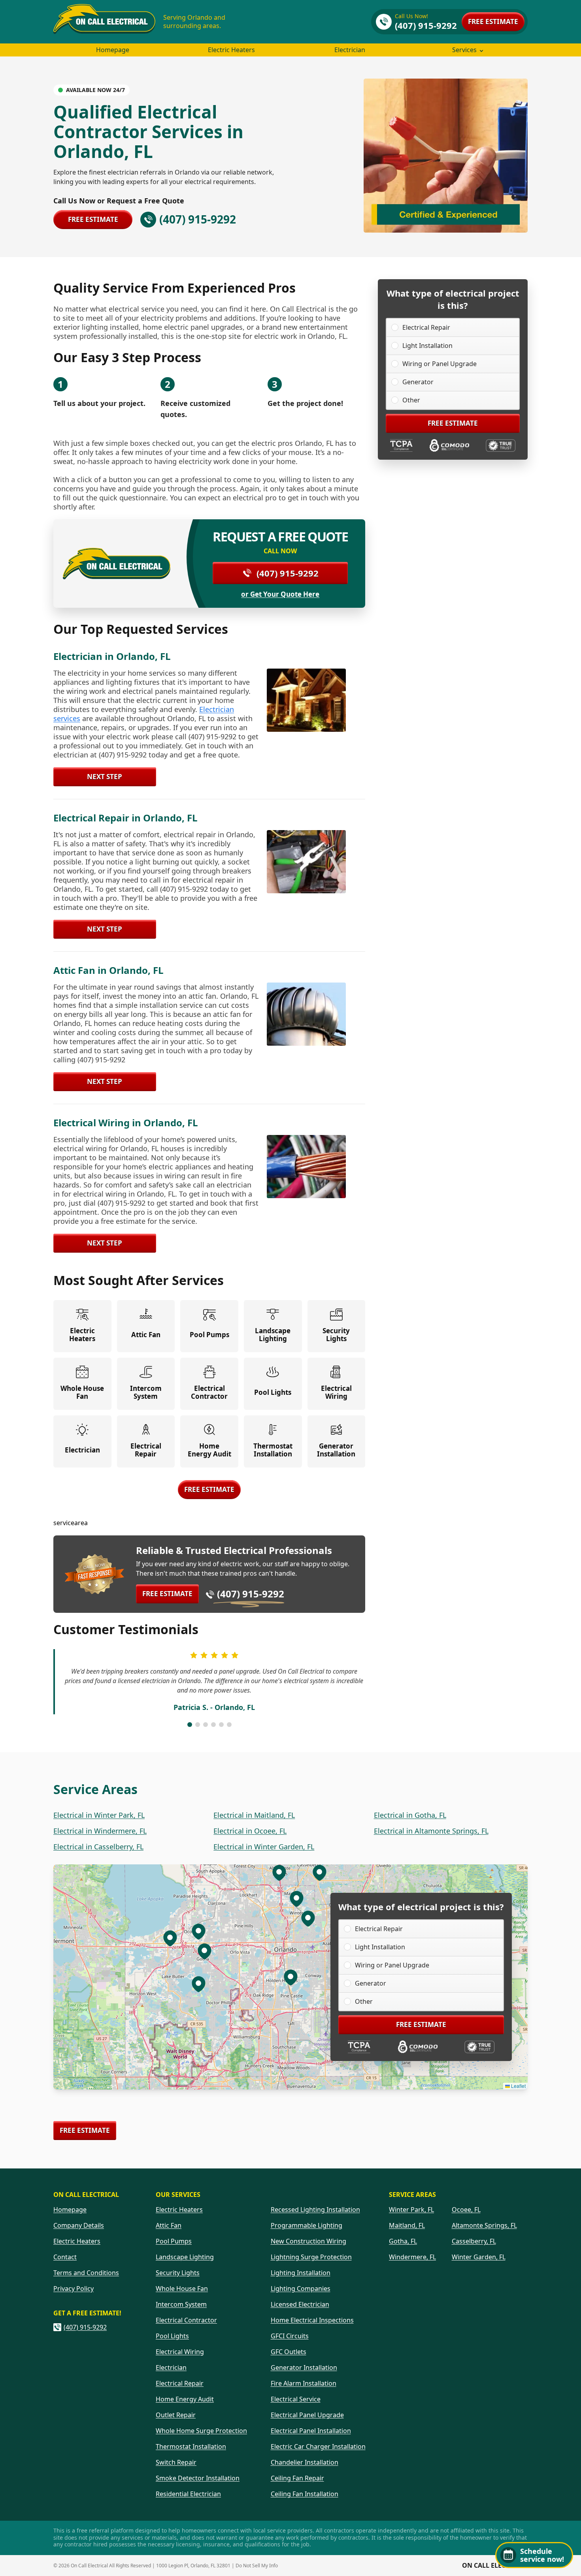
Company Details (79, 2225)
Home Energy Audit (185, 2399)
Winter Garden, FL (479, 2257)
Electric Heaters (231, 50)
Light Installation (427, 346)
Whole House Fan (182, 2289)
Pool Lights (172, 2336)
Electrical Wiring (180, 2352)
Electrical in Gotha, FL (410, 1815)
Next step (105, 777)
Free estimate (493, 22)
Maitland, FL (407, 2225)
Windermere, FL (412, 2257)
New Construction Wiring (308, 2241)
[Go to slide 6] (229, 1725)
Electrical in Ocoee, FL (250, 1831)
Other (411, 400)
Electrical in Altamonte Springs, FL (431, 1831)
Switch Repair (176, 2462)
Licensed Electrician (300, 2304)
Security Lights (178, 2273)
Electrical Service (296, 2399)
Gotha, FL (403, 2241)
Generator (418, 382)
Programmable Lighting (307, 2225)
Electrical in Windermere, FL (100, 1831)
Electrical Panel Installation (311, 2431)
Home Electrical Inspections (312, 2320)
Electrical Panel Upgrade (307, 2415)
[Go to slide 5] (221, 1725)
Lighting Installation (301, 2273)
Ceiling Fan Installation (305, 2494)
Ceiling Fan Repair (297, 2478)
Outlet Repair (176, 2415)
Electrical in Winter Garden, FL (264, 1847)
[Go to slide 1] (190, 1725)
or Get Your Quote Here (280, 594)
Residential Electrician (188, 2494)
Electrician (350, 50)
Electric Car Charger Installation (318, 2446)
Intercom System (181, 2304)
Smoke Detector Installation (198, 2478)
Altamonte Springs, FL (484, 2225)
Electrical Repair (426, 327)
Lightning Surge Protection (311, 2257)
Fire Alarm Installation (304, 2383)
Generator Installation (304, 2367)
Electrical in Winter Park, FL (99, 1815)
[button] (308, 1918)
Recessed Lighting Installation (315, 2210)
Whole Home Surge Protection (201, 2431)
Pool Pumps (174, 2241)
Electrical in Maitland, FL (254, 1815)
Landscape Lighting (185, 2257)
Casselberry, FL (474, 2241)
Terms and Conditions (86, 2273)
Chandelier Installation (305, 2462)
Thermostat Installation (191, 2446)
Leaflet (518, 2086)
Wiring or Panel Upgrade (440, 364)
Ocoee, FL (466, 2210)
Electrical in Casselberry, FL (98, 1847)
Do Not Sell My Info (257, 2566)
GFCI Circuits (290, 2336)
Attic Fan (169, 2225)
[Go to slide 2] (198, 1725)
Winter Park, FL (411, 2210)
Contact (65, 2257)
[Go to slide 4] (213, 1725)
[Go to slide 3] (206, 1725)
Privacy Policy (74, 2289)
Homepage (113, 50)
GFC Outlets (289, 2352)
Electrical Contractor (186, 2320)
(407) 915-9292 (288, 573)
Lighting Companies (301, 2289)
